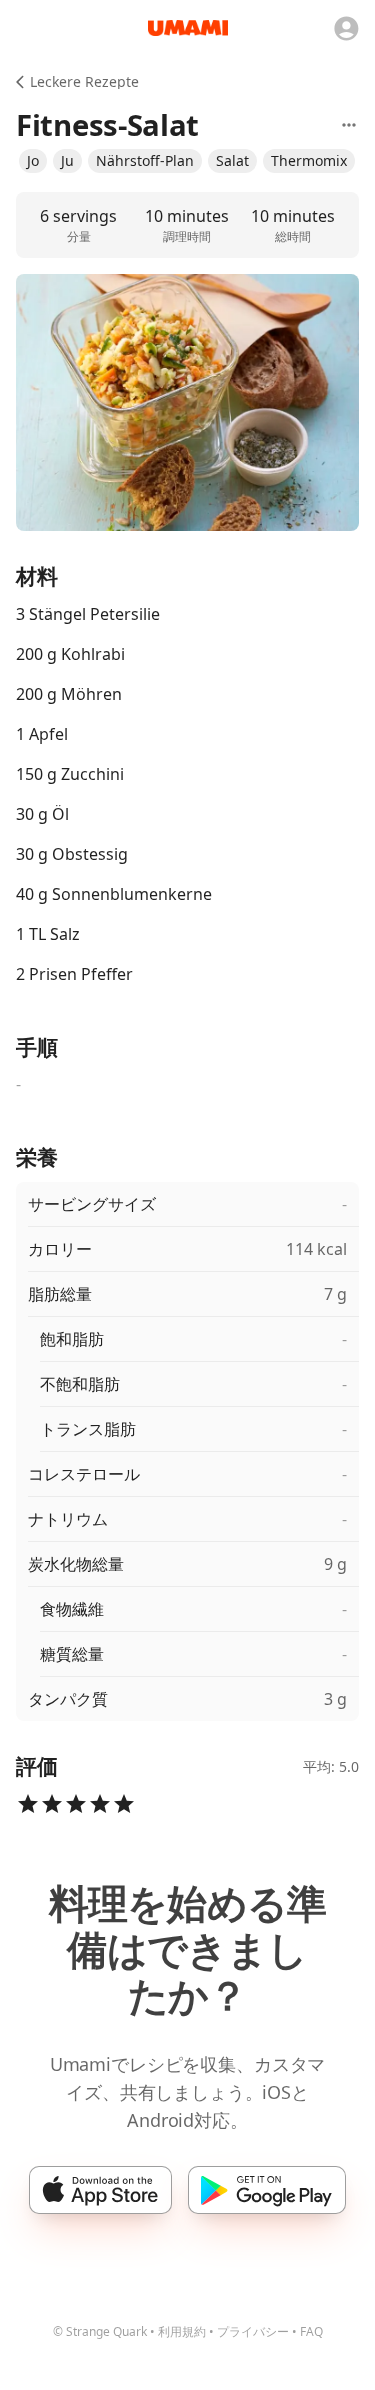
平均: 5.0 (331, 1766)
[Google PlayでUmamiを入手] (266, 2190)
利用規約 (182, 2331)
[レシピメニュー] (349, 125)
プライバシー (253, 2331)
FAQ (311, 2331)
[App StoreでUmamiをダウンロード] (100, 2190)
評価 (37, 1766)
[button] (33, 161)
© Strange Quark (100, 2331)
